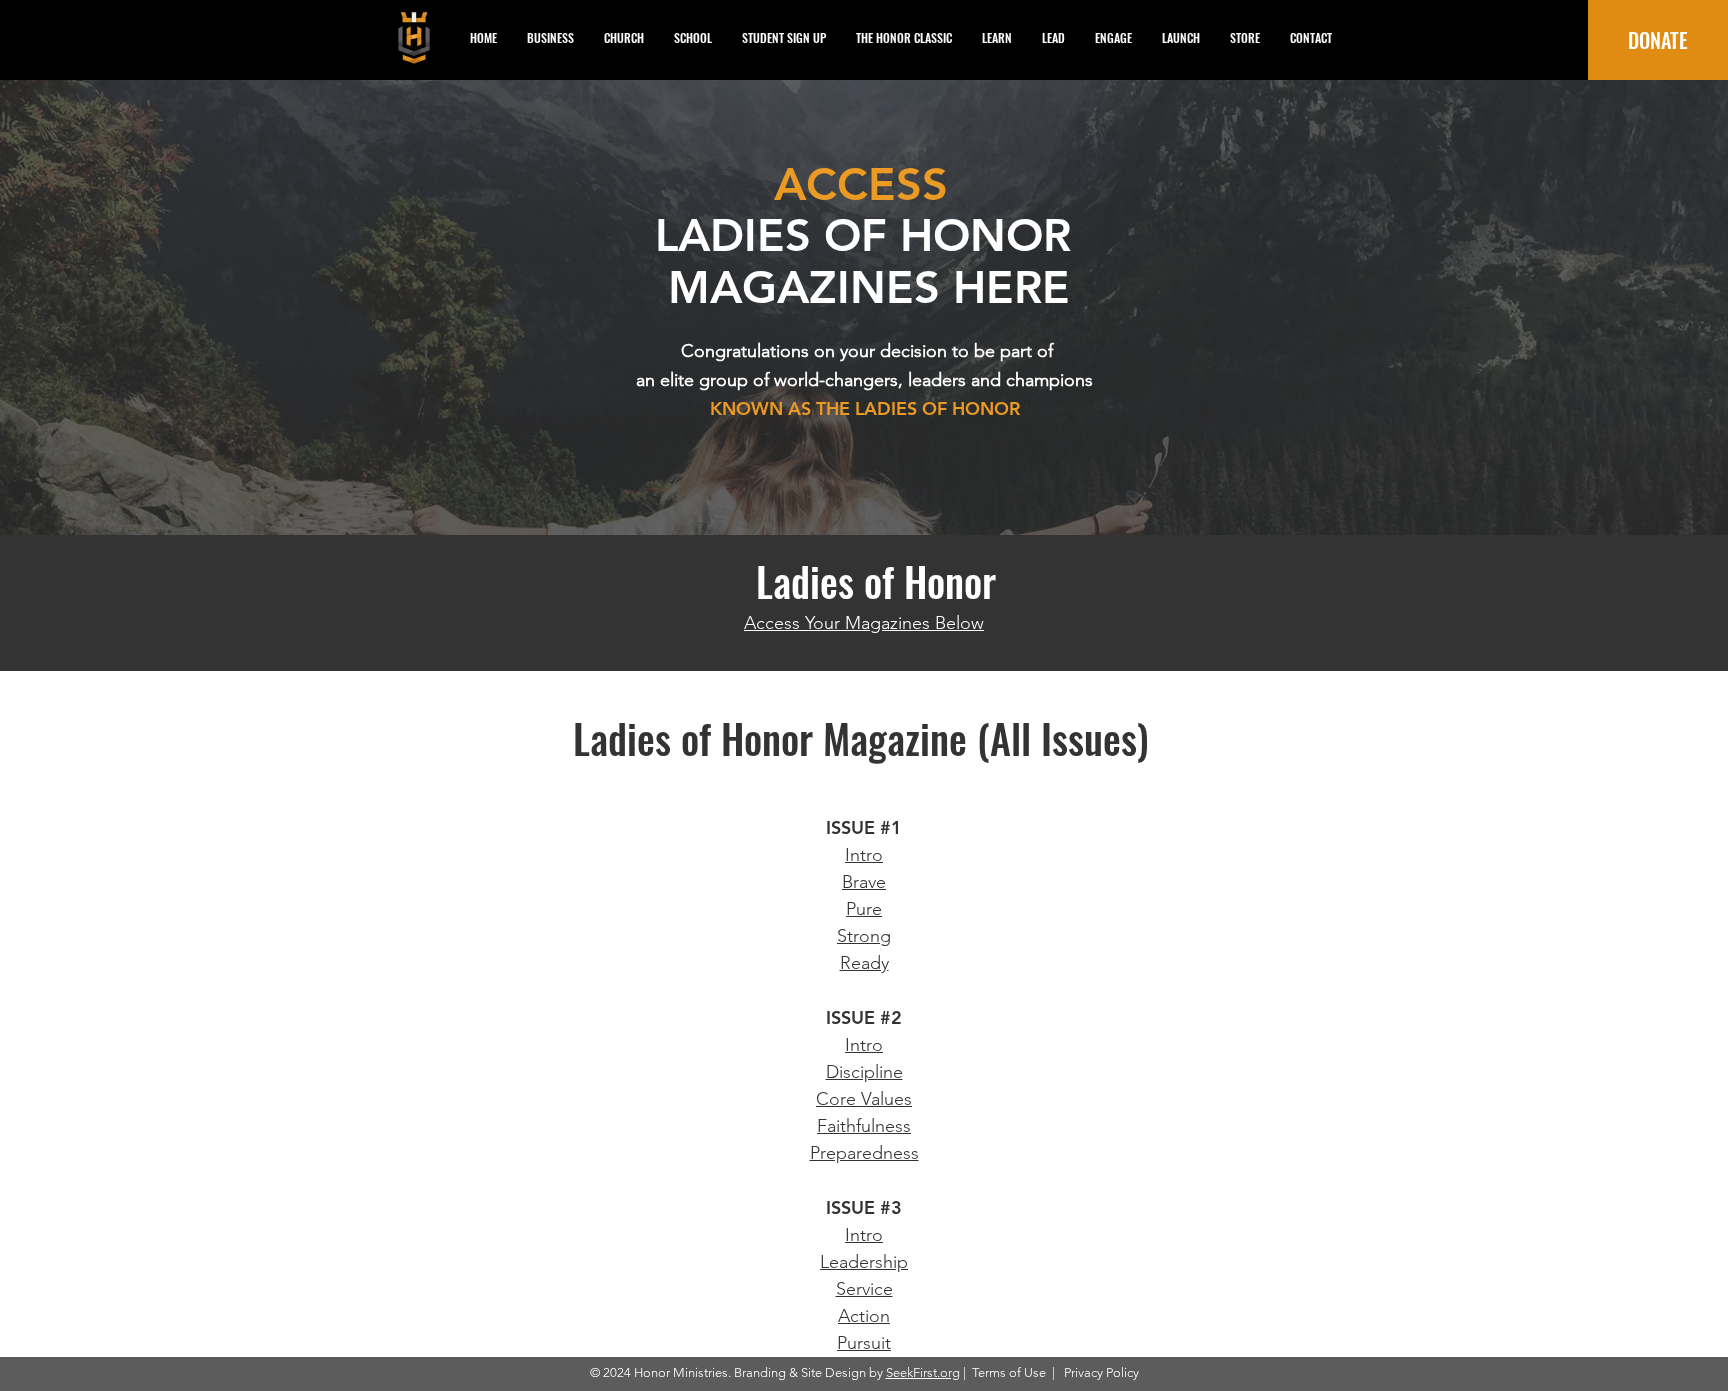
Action (864, 1316)
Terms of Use (1009, 1372)
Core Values (864, 1099)
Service (864, 1289)
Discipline (864, 1072)
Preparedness (864, 1153)
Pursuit (864, 1343)
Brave (864, 882)
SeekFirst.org (923, 1372)
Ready (864, 963)
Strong (864, 936)
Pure (864, 909)
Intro (864, 855)
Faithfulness (864, 1126)
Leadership (864, 1262)
